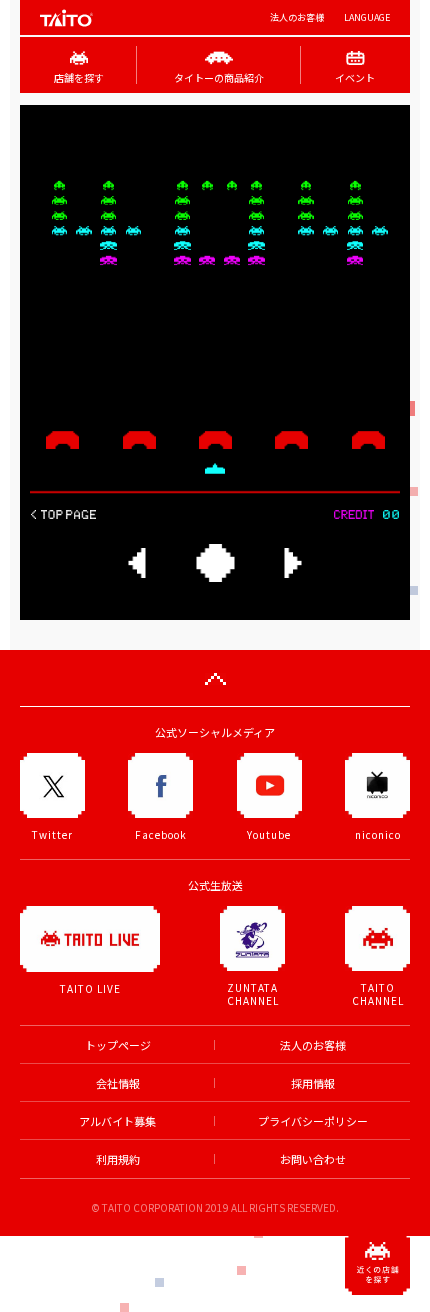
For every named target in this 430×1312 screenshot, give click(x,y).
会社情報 (118, 1083)
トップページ (118, 1045)
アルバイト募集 (117, 1121)
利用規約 (118, 1159)
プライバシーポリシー (313, 1121)
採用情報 (313, 1083)
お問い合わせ (313, 1159)
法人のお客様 (297, 17)
